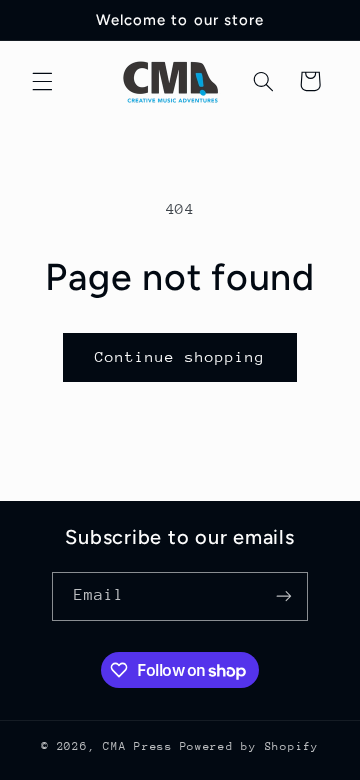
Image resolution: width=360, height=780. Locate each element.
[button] (42, 81)
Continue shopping (180, 356)
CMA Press (138, 746)
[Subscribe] (284, 596)
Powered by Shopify (249, 746)
